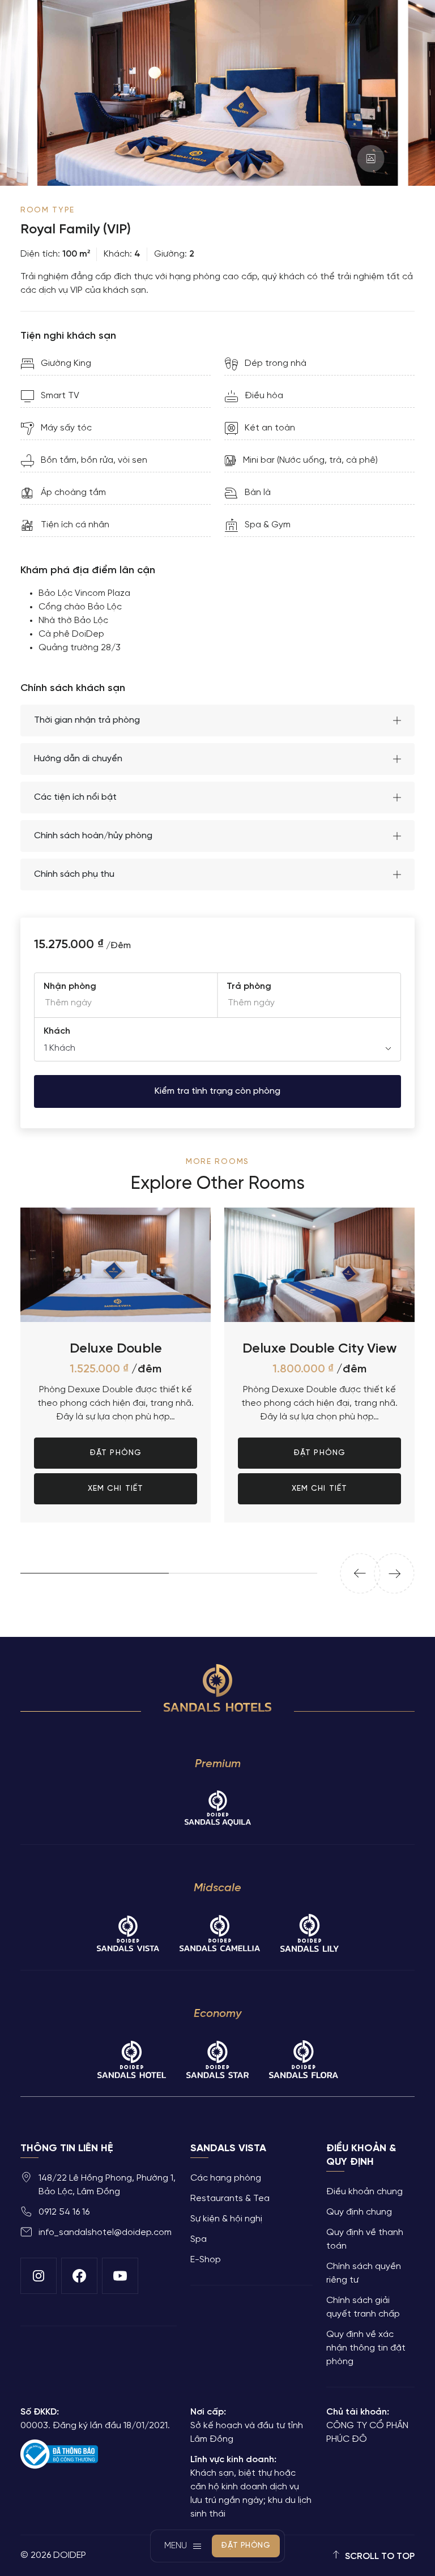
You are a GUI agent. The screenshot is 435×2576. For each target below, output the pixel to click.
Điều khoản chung (364, 2192)
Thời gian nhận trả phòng (87, 720)
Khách (57, 1031)
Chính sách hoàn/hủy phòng (93, 836)
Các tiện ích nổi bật (75, 797)
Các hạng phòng (226, 2178)
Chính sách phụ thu (74, 874)
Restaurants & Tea (230, 2198)
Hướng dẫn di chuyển (78, 759)
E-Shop (206, 2260)
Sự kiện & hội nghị (226, 2219)
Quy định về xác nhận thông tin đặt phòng (366, 2348)
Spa (199, 2239)
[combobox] (217, 1048)
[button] (360, 1573)
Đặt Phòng (116, 1247)
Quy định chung (359, 2212)
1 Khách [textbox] (60, 1048)
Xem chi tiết (116, 1283)
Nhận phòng (70, 986)
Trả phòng (249, 986)
